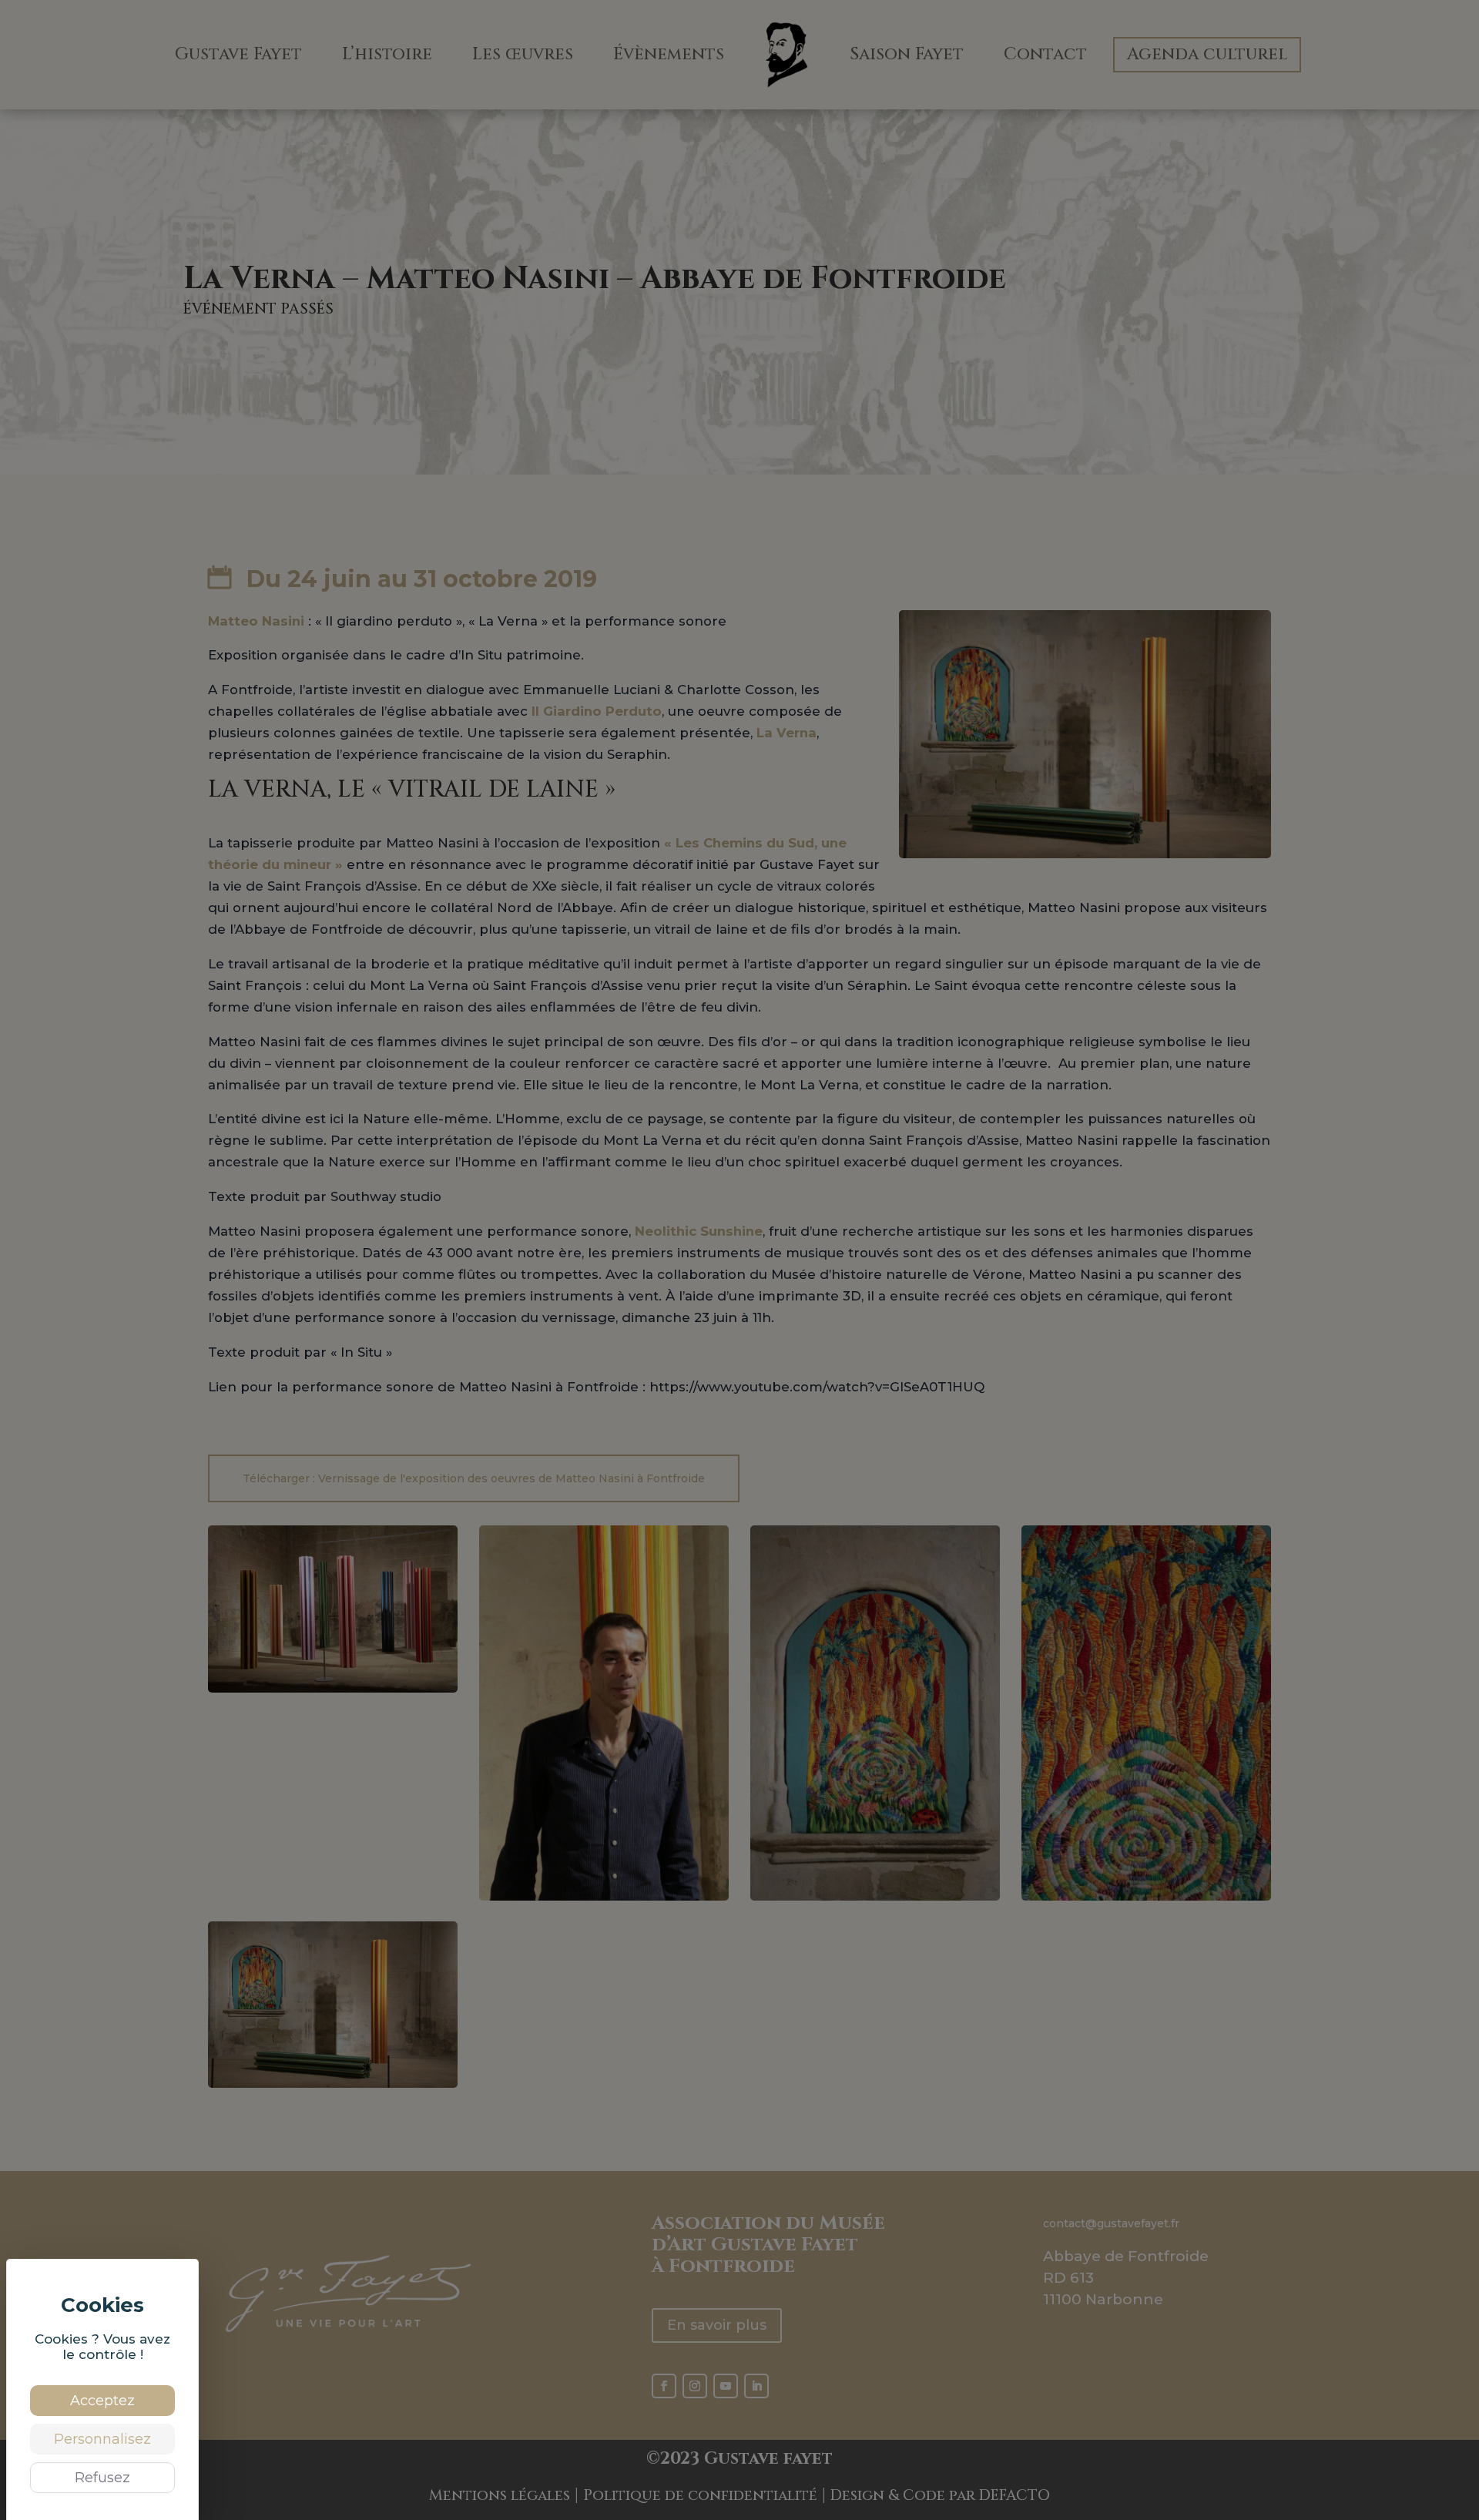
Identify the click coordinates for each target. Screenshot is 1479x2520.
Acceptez (102, 2401)
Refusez (102, 2478)
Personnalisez (102, 2439)
